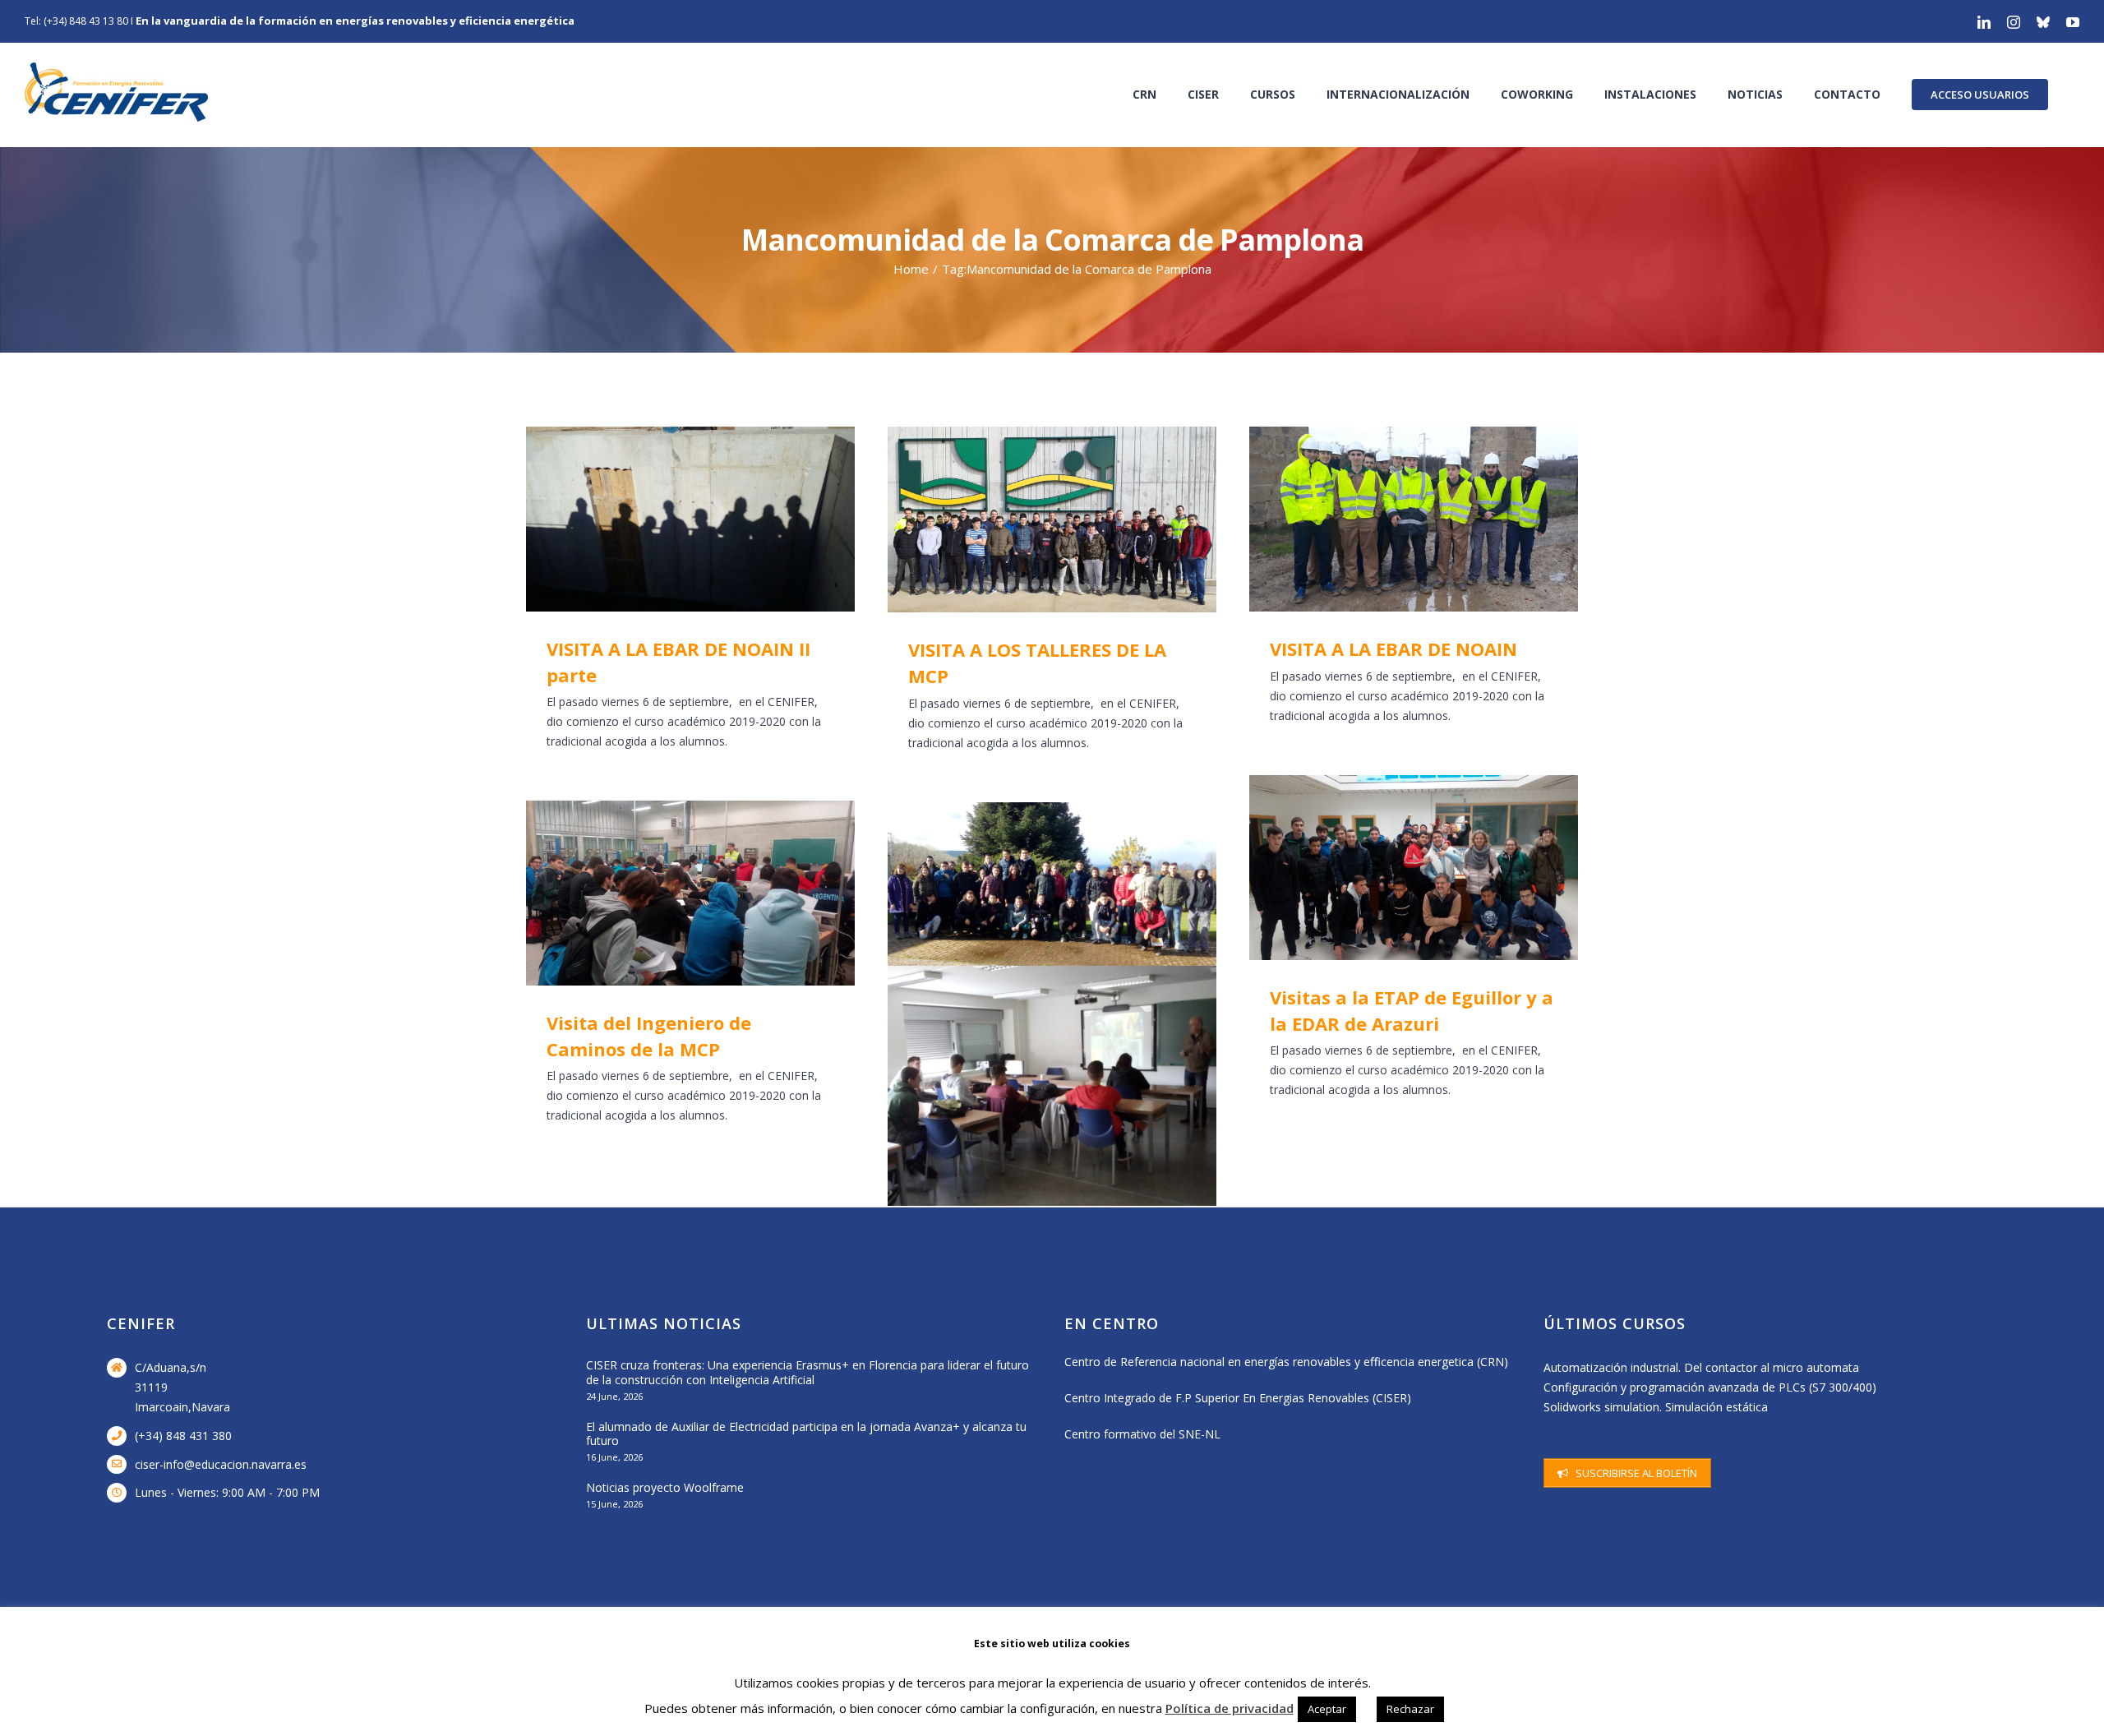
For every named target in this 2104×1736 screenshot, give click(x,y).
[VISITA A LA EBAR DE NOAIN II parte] (690, 519)
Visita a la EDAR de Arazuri (1029, 896)
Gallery (715, 519)
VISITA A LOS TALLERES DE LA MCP (1029, 519)
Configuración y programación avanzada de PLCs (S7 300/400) (1710, 1387)
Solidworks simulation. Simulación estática (1656, 1407)
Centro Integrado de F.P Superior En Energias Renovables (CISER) (1238, 1398)
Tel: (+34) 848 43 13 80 (76, 21)
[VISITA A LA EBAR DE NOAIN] (1414, 519)
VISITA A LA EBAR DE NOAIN (1390, 519)
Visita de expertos (1029, 1085)
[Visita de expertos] (1052, 1086)
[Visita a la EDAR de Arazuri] (1052, 896)
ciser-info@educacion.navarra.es (221, 1464)
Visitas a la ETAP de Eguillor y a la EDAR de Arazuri (1390, 868)
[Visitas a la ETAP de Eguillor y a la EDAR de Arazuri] (1414, 868)
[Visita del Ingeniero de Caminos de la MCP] (690, 893)
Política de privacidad (1230, 1708)
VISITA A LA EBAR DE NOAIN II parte (667, 519)
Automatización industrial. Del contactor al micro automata (1701, 1367)
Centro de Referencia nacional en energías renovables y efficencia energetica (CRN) (1286, 1362)
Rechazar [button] (1410, 1709)
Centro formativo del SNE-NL (1142, 1434)
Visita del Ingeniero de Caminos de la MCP (667, 893)
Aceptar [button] (1327, 1709)
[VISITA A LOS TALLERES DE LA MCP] (1052, 519)
